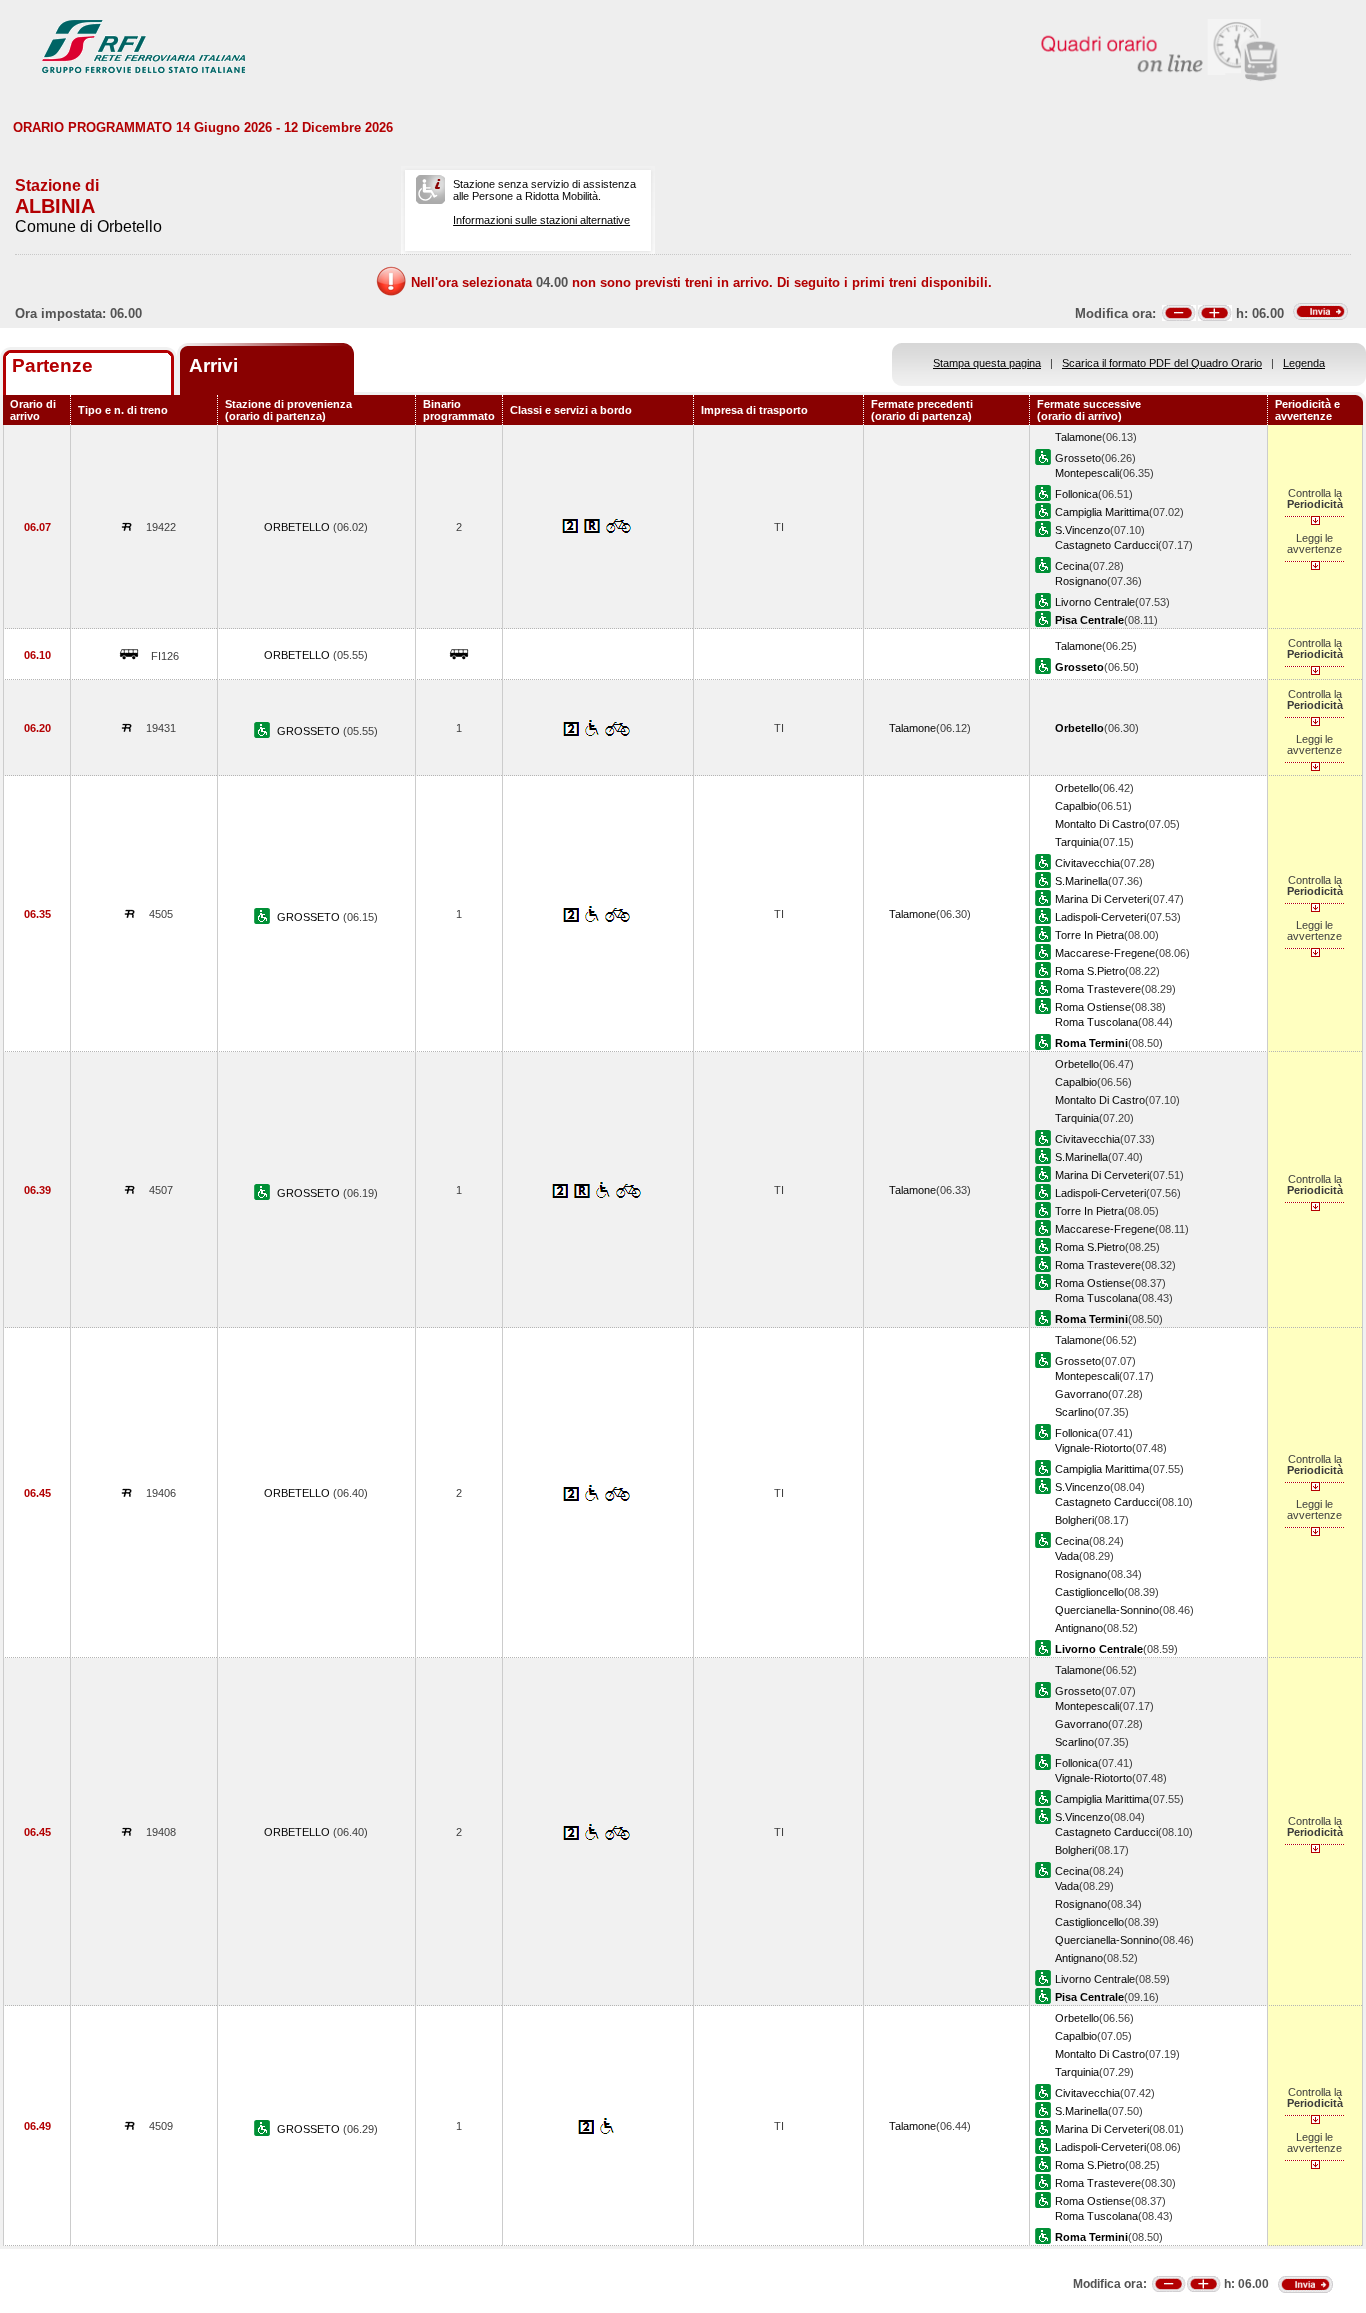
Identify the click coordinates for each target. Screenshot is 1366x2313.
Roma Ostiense (1093, 1007)
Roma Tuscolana (1096, 1022)
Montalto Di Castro (1100, 824)
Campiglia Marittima (1102, 512)
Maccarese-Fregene (1105, 953)
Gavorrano (1081, 1394)
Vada (1067, 1556)
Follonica (1076, 494)
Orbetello (1077, 788)
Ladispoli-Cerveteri (1100, 917)
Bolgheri (1074, 1520)
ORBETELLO (298, 527)
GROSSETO (310, 731)
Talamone (1078, 437)
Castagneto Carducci (1106, 545)
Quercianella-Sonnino (1107, 1610)
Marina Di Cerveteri (1102, 899)
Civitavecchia (1087, 863)
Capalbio (1076, 806)
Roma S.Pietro (1090, 971)
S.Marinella (1081, 881)
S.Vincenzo (1082, 530)
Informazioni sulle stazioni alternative (541, 220)
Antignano (1079, 1628)
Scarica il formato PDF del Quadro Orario (1162, 363)
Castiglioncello (1089, 1592)
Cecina (1072, 566)
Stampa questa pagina (987, 363)
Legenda (1304, 363)
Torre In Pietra (1089, 935)
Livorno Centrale (1095, 602)
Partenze (52, 365)
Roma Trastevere (1098, 989)
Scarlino (1074, 1412)
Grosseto (1078, 458)
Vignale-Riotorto (1093, 1448)
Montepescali (1087, 473)
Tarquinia (1077, 842)
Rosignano (1081, 581)
